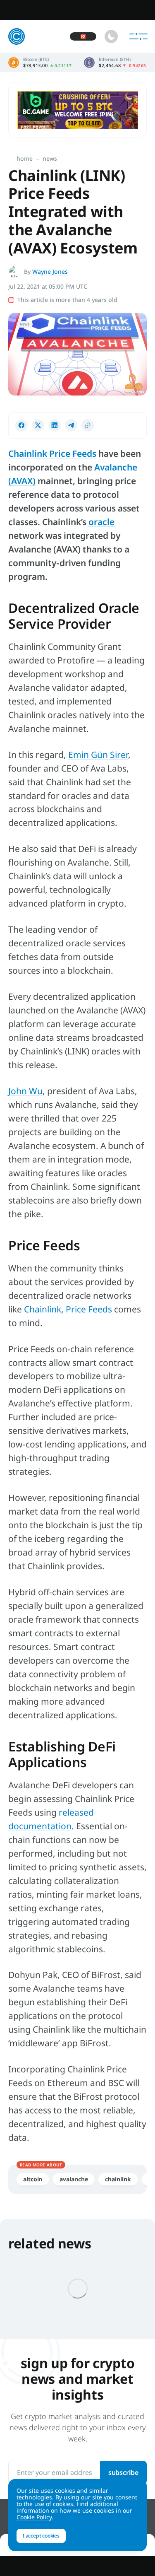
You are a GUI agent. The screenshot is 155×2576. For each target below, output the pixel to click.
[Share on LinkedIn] (55, 425)
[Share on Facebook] (21, 425)
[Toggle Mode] (111, 36)
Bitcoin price (40, 63)
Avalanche (74, 2179)
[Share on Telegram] (71, 425)
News (50, 158)
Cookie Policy (34, 2517)
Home (25, 158)
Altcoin (33, 2179)
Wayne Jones (50, 271)
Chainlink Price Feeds (52, 453)
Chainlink (118, 2179)
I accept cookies (41, 2536)
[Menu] (138, 36)
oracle (101, 522)
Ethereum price (115, 63)
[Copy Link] (88, 425)
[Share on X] (38, 425)
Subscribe (123, 2472)
